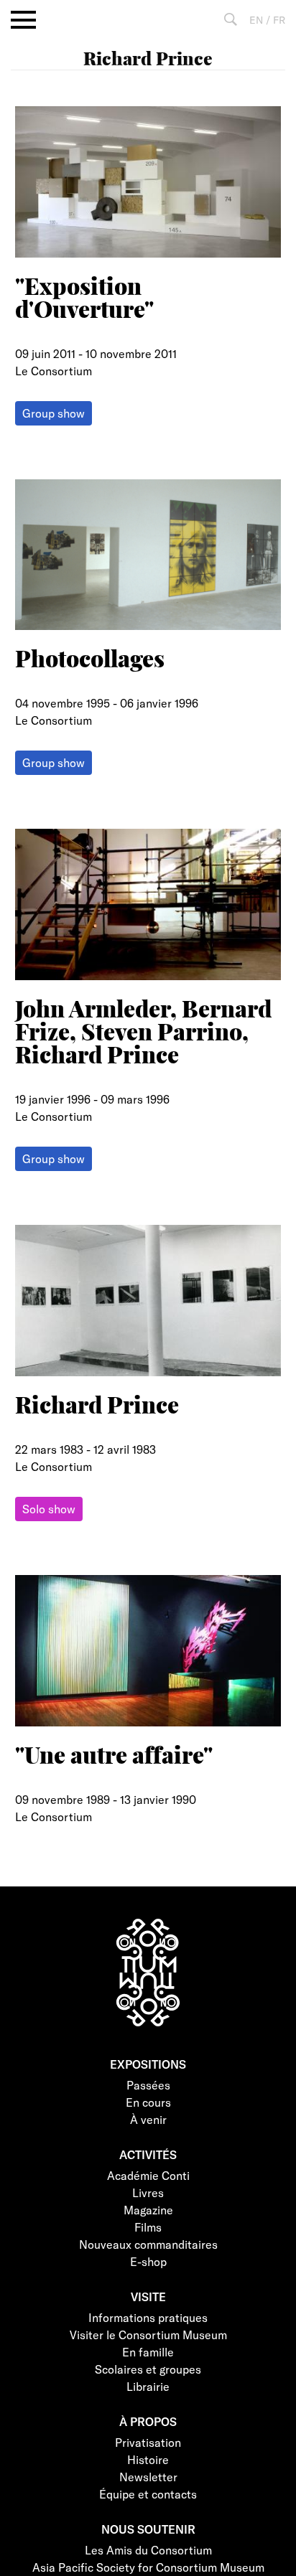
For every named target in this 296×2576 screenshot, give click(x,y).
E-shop (148, 2261)
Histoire (148, 2459)
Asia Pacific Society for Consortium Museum (148, 2567)
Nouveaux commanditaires (148, 2244)
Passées (148, 2085)
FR (279, 20)
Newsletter (148, 2477)
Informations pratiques (148, 2317)
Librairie (148, 2386)
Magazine (148, 2210)
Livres (148, 2192)
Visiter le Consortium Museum (148, 2335)
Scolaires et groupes (148, 2369)
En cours (148, 2102)
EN (256, 20)
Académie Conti (148, 2175)
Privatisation (148, 2442)
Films (148, 2227)
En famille (148, 2352)
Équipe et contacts (148, 2494)
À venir (148, 2119)
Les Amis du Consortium (148, 2550)
